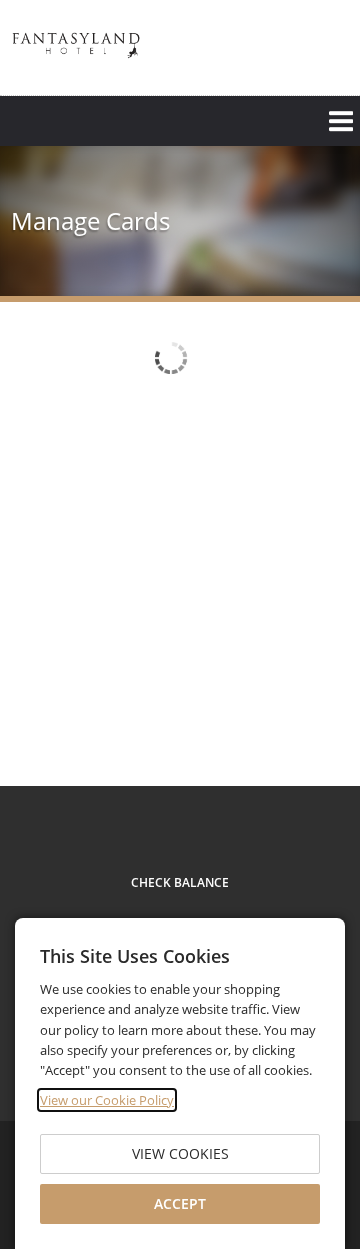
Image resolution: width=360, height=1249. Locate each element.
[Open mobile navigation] (180, 121)
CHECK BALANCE (180, 882)
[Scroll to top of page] (322, 733)
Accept (180, 1203)
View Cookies (180, 1153)
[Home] (76, 45)
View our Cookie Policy (107, 1100)
